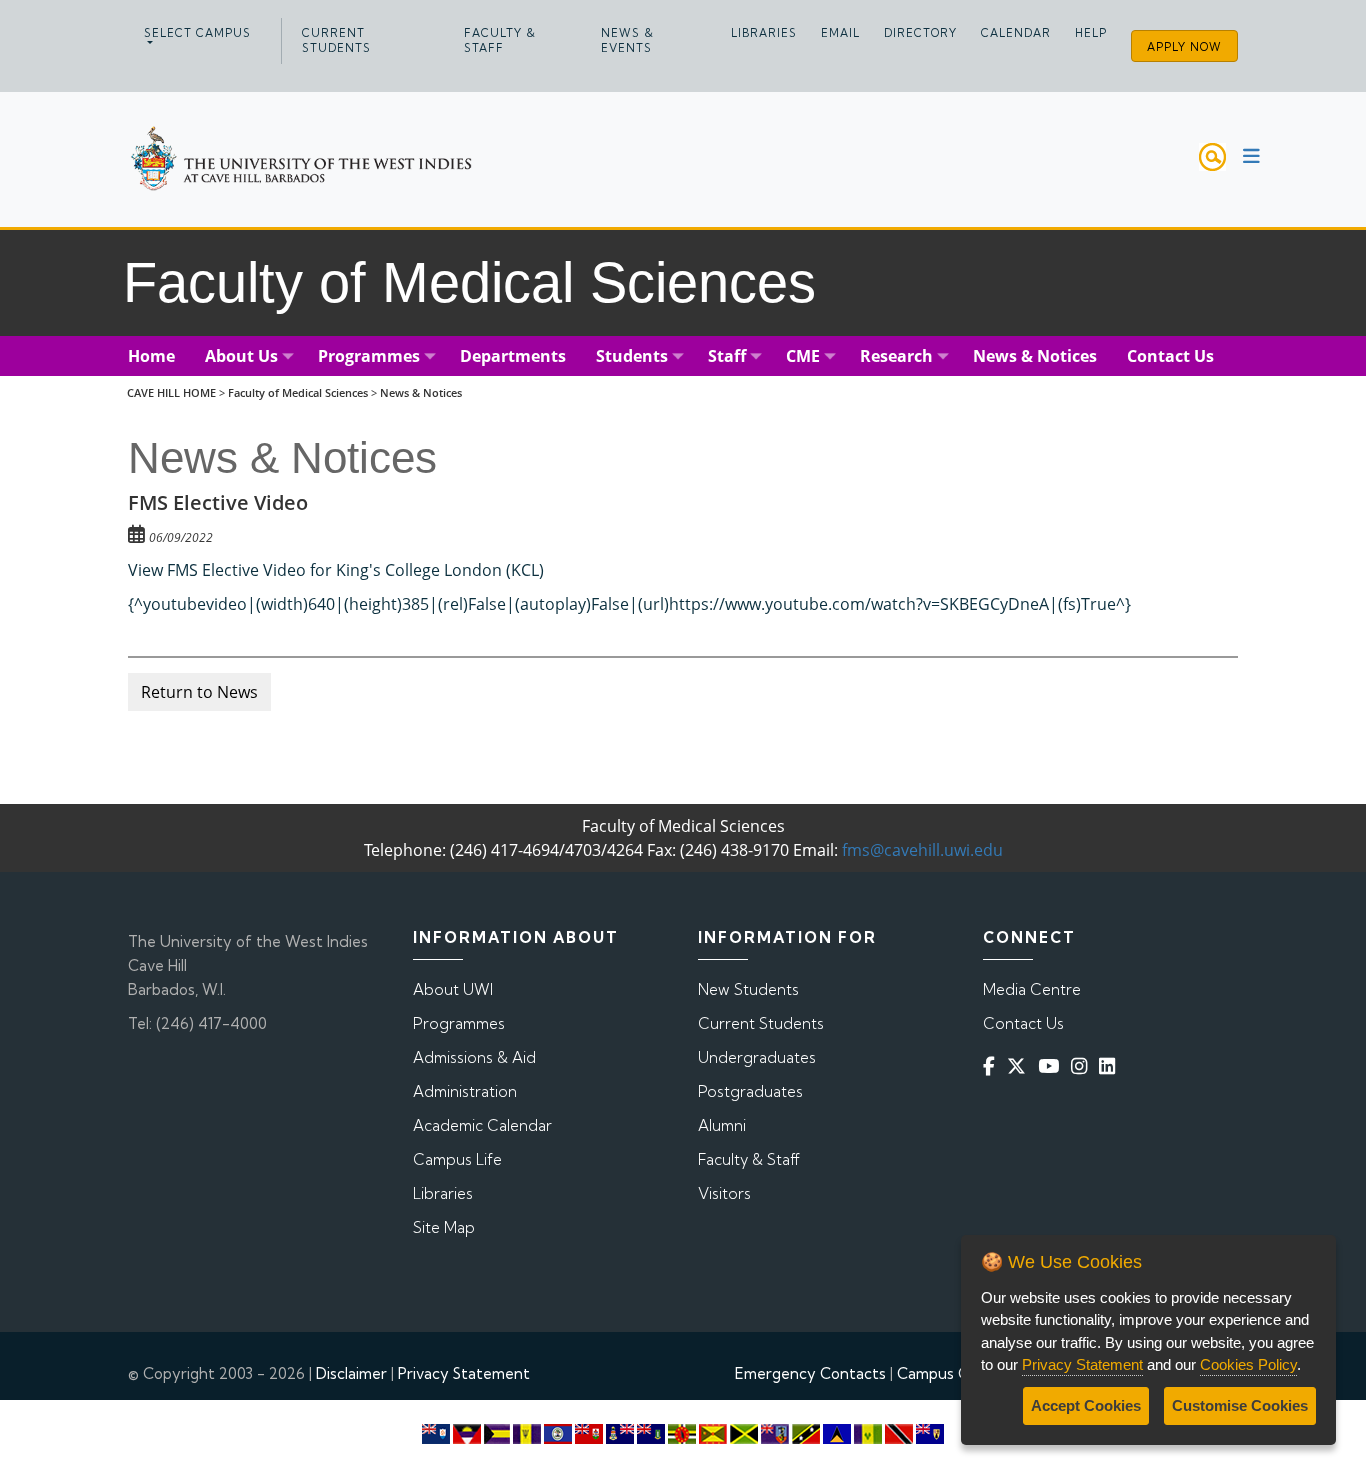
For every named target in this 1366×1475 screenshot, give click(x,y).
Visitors (724, 1193)
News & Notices (421, 392)
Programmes (459, 1023)
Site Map (444, 1227)
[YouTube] (1052, 1065)
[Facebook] (993, 1065)
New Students (748, 989)
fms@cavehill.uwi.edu (922, 850)
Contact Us (1023, 1023)
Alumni (722, 1125)
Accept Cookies (1086, 1405)
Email (840, 33)
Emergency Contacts (810, 1373)
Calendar (1016, 33)
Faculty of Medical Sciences (298, 392)
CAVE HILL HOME (171, 392)
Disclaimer (351, 1373)
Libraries (764, 33)
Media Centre (1032, 989)
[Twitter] (1020, 1065)
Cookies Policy (1248, 1364)
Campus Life (457, 1159)
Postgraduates (750, 1091)
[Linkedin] (1111, 1065)
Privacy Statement (464, 1373)
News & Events (627, 40)
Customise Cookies (1240, 1405)
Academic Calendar (482, 1125)
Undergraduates (757, 1057)
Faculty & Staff (500, 40)
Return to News (199, 692)
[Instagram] (1083, 1065)
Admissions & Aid (474, 1057)
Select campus (197, 33)
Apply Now (1184, 47)
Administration (465, 1091)
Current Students (336, 40)
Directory (920, 33)
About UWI (453, 989)
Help (1091, 33)
